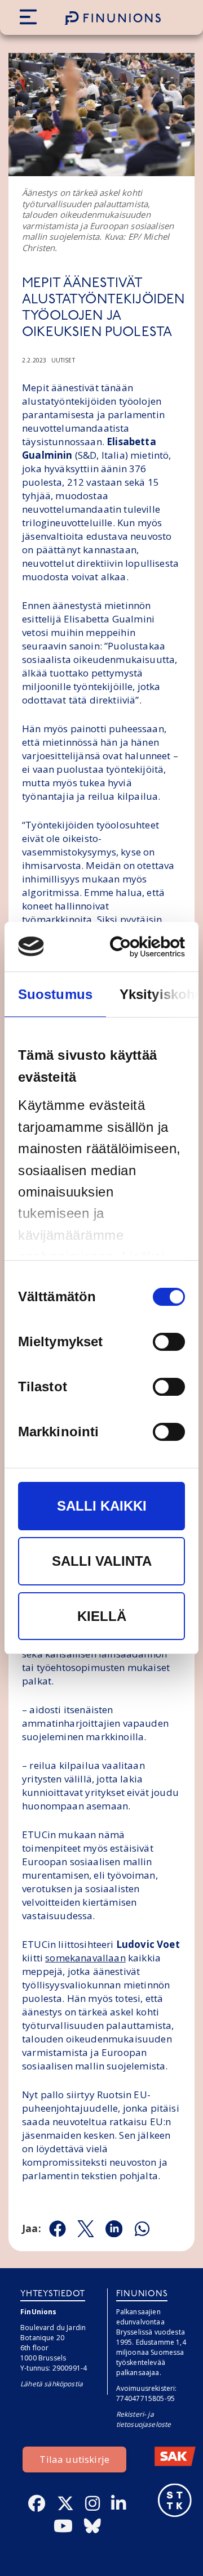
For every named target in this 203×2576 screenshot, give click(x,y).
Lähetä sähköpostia (52, 2384)
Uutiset (63, 360)
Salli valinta (102, 1561)
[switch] (169, 1342)
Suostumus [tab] (55, 994)
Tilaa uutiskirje (74, 2459)
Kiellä (102, 1616)
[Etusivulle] (113, 18)
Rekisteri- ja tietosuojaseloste (144, 2419)
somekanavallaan (85, 1958)
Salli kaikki (102, 1506)
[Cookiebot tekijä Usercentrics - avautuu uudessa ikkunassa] (140, 947)
